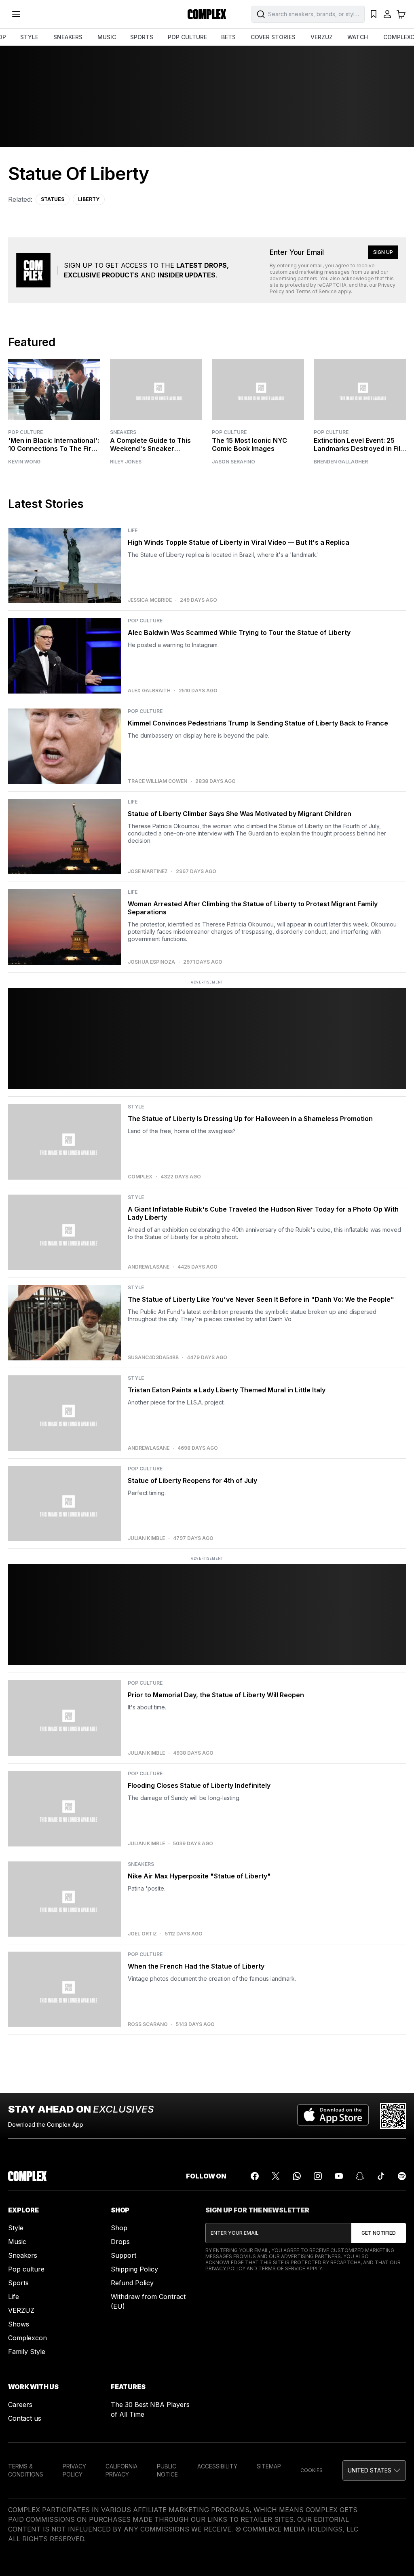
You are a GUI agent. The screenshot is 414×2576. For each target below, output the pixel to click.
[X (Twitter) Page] (276, 2176)
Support (124, 2255)
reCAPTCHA (332, 285)
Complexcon (27, 2338)
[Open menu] (16, 14)
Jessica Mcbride (150, 600)
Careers (20, 2405)
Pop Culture (25, 432)
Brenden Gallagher (341, 462)
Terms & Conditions (26, 2470)
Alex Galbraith (149, 691)
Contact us (25, 2418)
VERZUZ (322, 37)
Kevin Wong (24, 462)
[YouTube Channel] (339, 2176)
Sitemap (269, 2466)
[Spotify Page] (402, 2176)
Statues (53, 199)
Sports (18, 2283)
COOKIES (312, 2470)
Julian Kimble (146, 1538)
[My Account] (387, 14)
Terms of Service (316, 291)
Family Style (27, 2352)
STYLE (29, 37)
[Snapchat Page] (360, 2176)
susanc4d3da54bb (153, 1358)
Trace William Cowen (157, 781)
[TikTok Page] (381, 2176)
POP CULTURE (187, 37)
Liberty (89, 199)
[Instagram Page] (318, 2176)
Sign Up (383, 252)
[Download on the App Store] (333, 2116)
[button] (374, 2470)
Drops (120, 2242)
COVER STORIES (273, 37)
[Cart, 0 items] (401, 14)
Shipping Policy (134, 2269)
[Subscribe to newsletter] (379, 2233)
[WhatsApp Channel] (297, 2176)
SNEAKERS (68, 37)
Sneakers (123, 432)
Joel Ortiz (142, 1934)
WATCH (358, 37)
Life (14, 2297)
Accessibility (217, 2466)
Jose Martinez (148, 871)
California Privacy (121, 2470)
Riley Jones (126, 462)
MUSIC (107, 37)
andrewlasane (149, 1267)
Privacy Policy (225, 2268)
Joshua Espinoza (151, 962)
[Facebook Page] (255, 2176)
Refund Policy (132, 2283)
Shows (19, 2324)
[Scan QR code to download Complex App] (393, 2116)
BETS (228, 37)
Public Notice (167, 2470)
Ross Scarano (148, 2024)
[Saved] (374, 14)
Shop (119, 2228)
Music (17, 2242)
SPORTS (142, 37)
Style (16, 2228)
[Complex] (207, 14)
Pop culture (26, 2269)
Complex (140, 1177)
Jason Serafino (233, 462)
